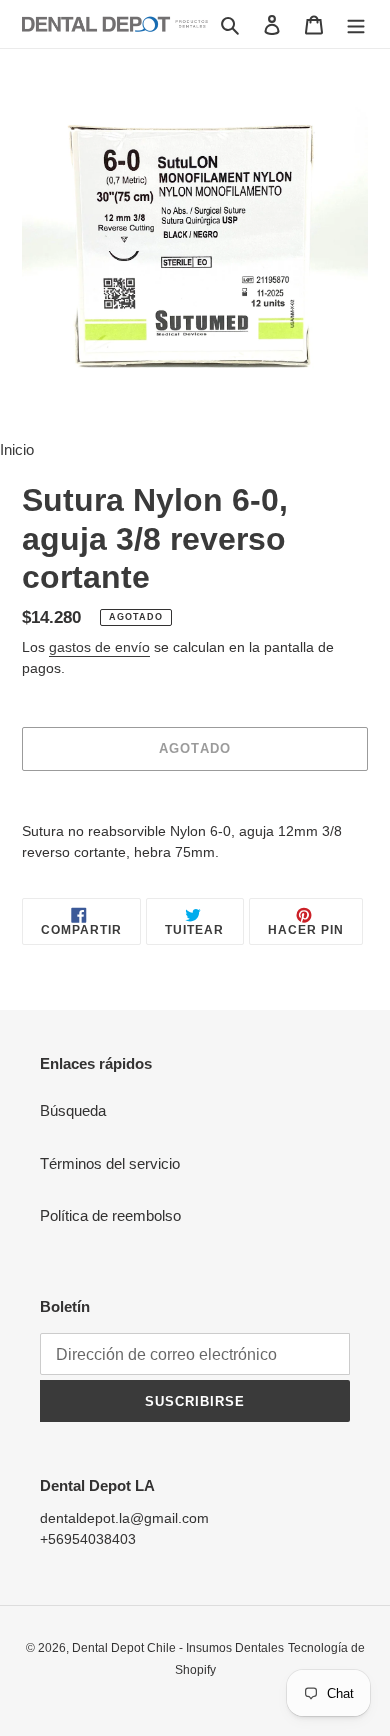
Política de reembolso (110, 1215)
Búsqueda (73, 1110)
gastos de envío (99, 647)
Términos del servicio (110, 1163)
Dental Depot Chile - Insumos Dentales (178, 1648)
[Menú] (356, 24)
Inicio (17, 449)
